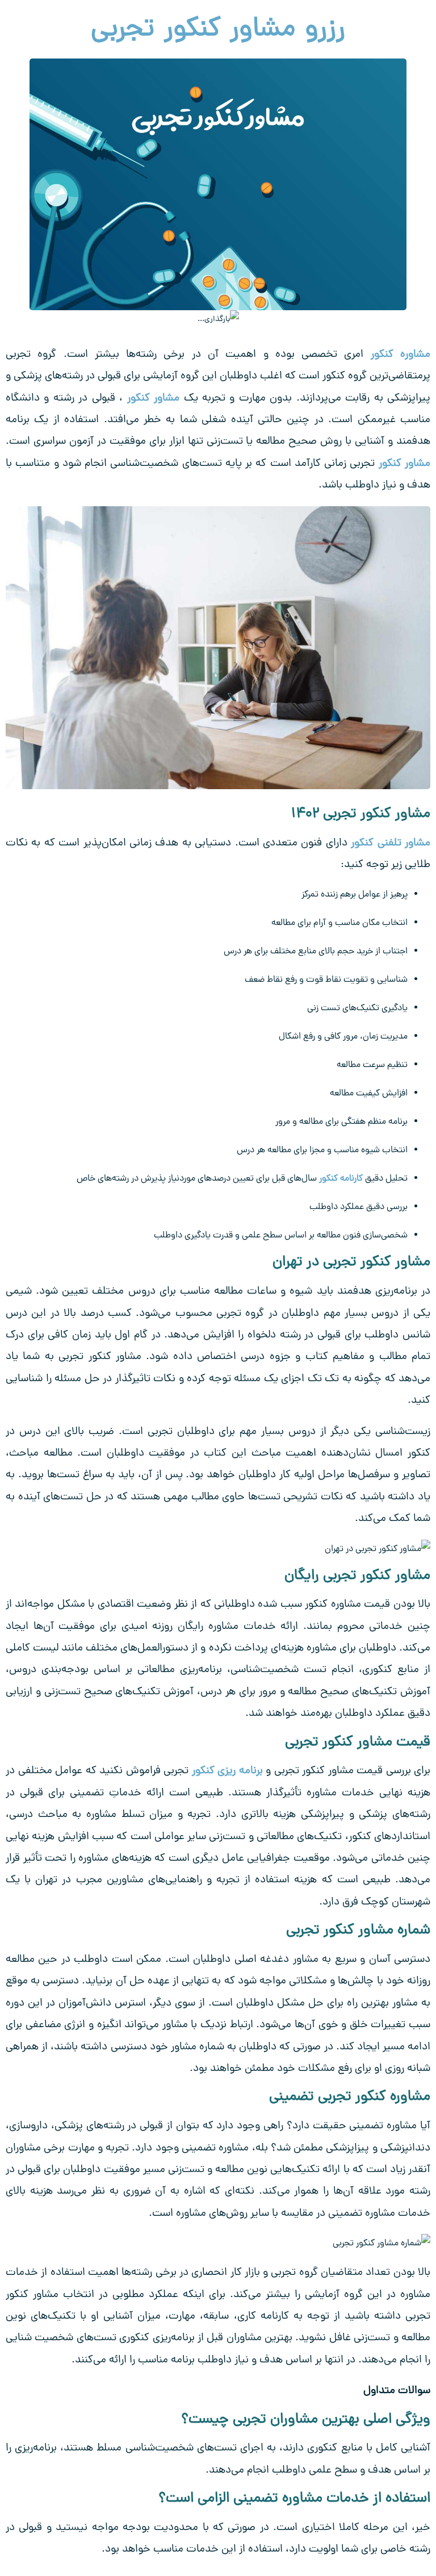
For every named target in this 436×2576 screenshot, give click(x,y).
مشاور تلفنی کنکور (391, 843)
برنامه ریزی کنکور (227, 1771)
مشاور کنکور (153, 399)
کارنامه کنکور (341, 1179)
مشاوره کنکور (401, 355)
